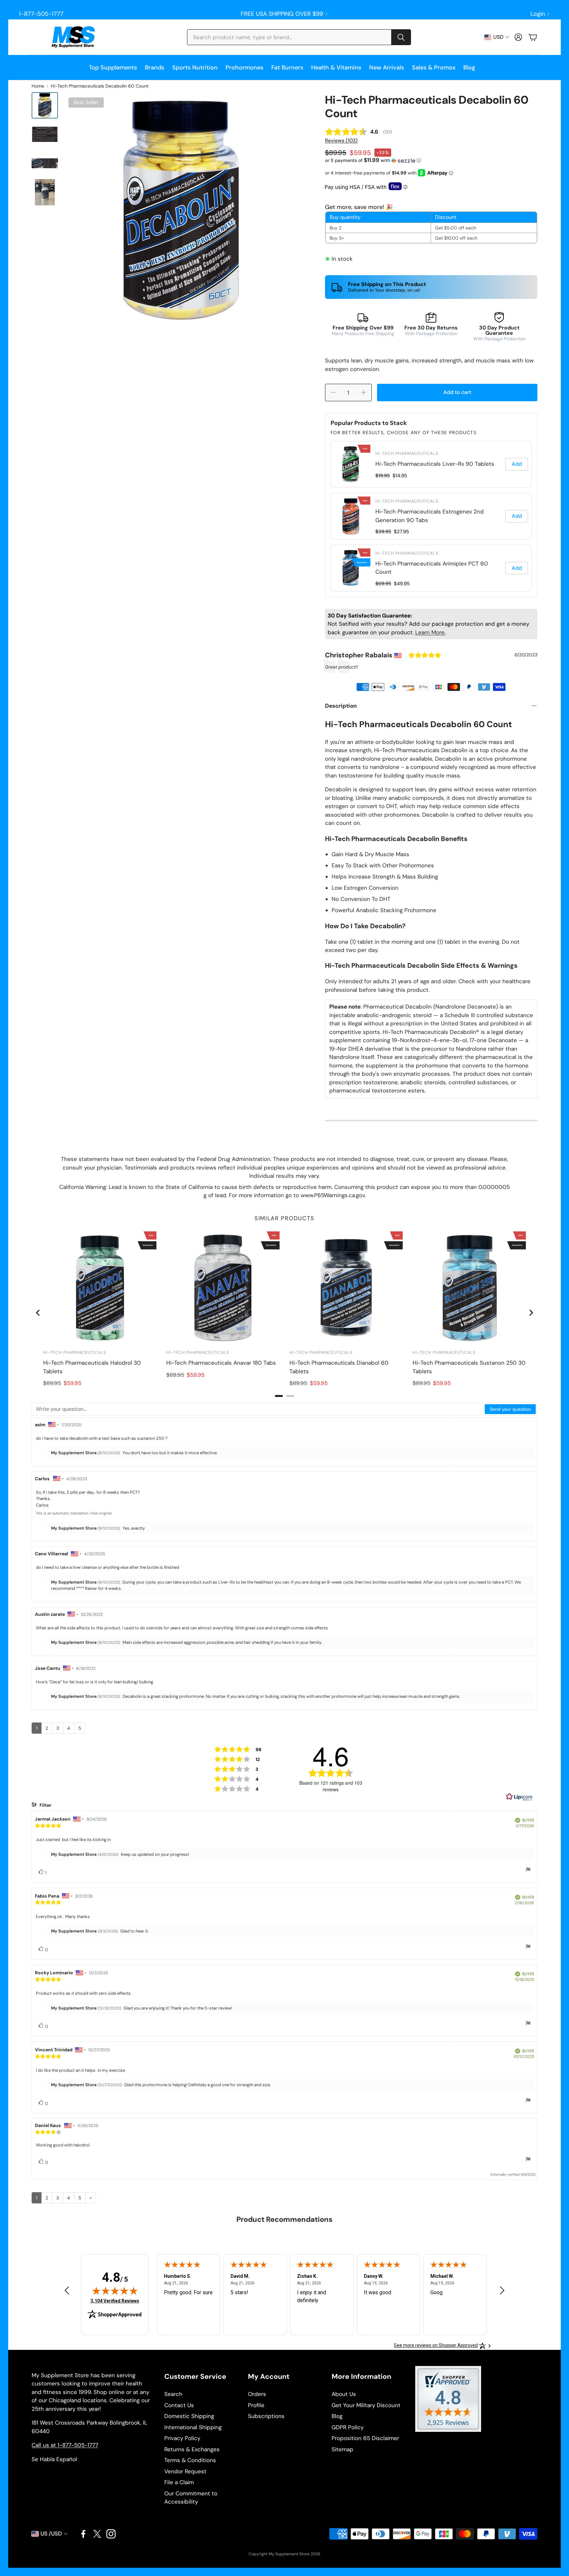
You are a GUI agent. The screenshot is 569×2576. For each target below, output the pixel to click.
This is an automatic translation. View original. (74, 1513)
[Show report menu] (528, 1870)
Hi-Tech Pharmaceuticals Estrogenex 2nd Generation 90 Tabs (430, 516)
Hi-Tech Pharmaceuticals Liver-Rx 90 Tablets (435, 464)
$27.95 (401, 532)
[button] (299, 37)
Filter (45, 1805)
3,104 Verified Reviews (115, 2301)
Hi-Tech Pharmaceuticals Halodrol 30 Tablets (92, 1367)
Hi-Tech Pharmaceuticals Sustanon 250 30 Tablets (469, 1367)
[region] (431, 516)
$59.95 (72, 1383)
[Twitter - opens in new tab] (97, 2534)
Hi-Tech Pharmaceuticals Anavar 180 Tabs (221, 1363)
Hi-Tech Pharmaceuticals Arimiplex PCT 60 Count (432, 568)
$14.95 (400, 476)
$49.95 (402, 584)
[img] (115, 2291)
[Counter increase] (364, 392)
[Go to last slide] (38, 1313)
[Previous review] (67, 2290)
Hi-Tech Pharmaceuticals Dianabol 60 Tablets (339, 1367)
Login (538, 14)
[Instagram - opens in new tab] (111, 2534)
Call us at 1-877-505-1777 (65, 2445)
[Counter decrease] (333, 392)
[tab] (279, 1396)
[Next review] (502, 2290)
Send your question (510, 1409)
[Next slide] (531, 1313)
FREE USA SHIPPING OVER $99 (282, 14)
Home (38, 86)
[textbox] (258, 1409)
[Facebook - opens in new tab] (83, 2534)
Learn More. (430, 632)
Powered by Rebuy (431, 592)
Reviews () (341, 141)
